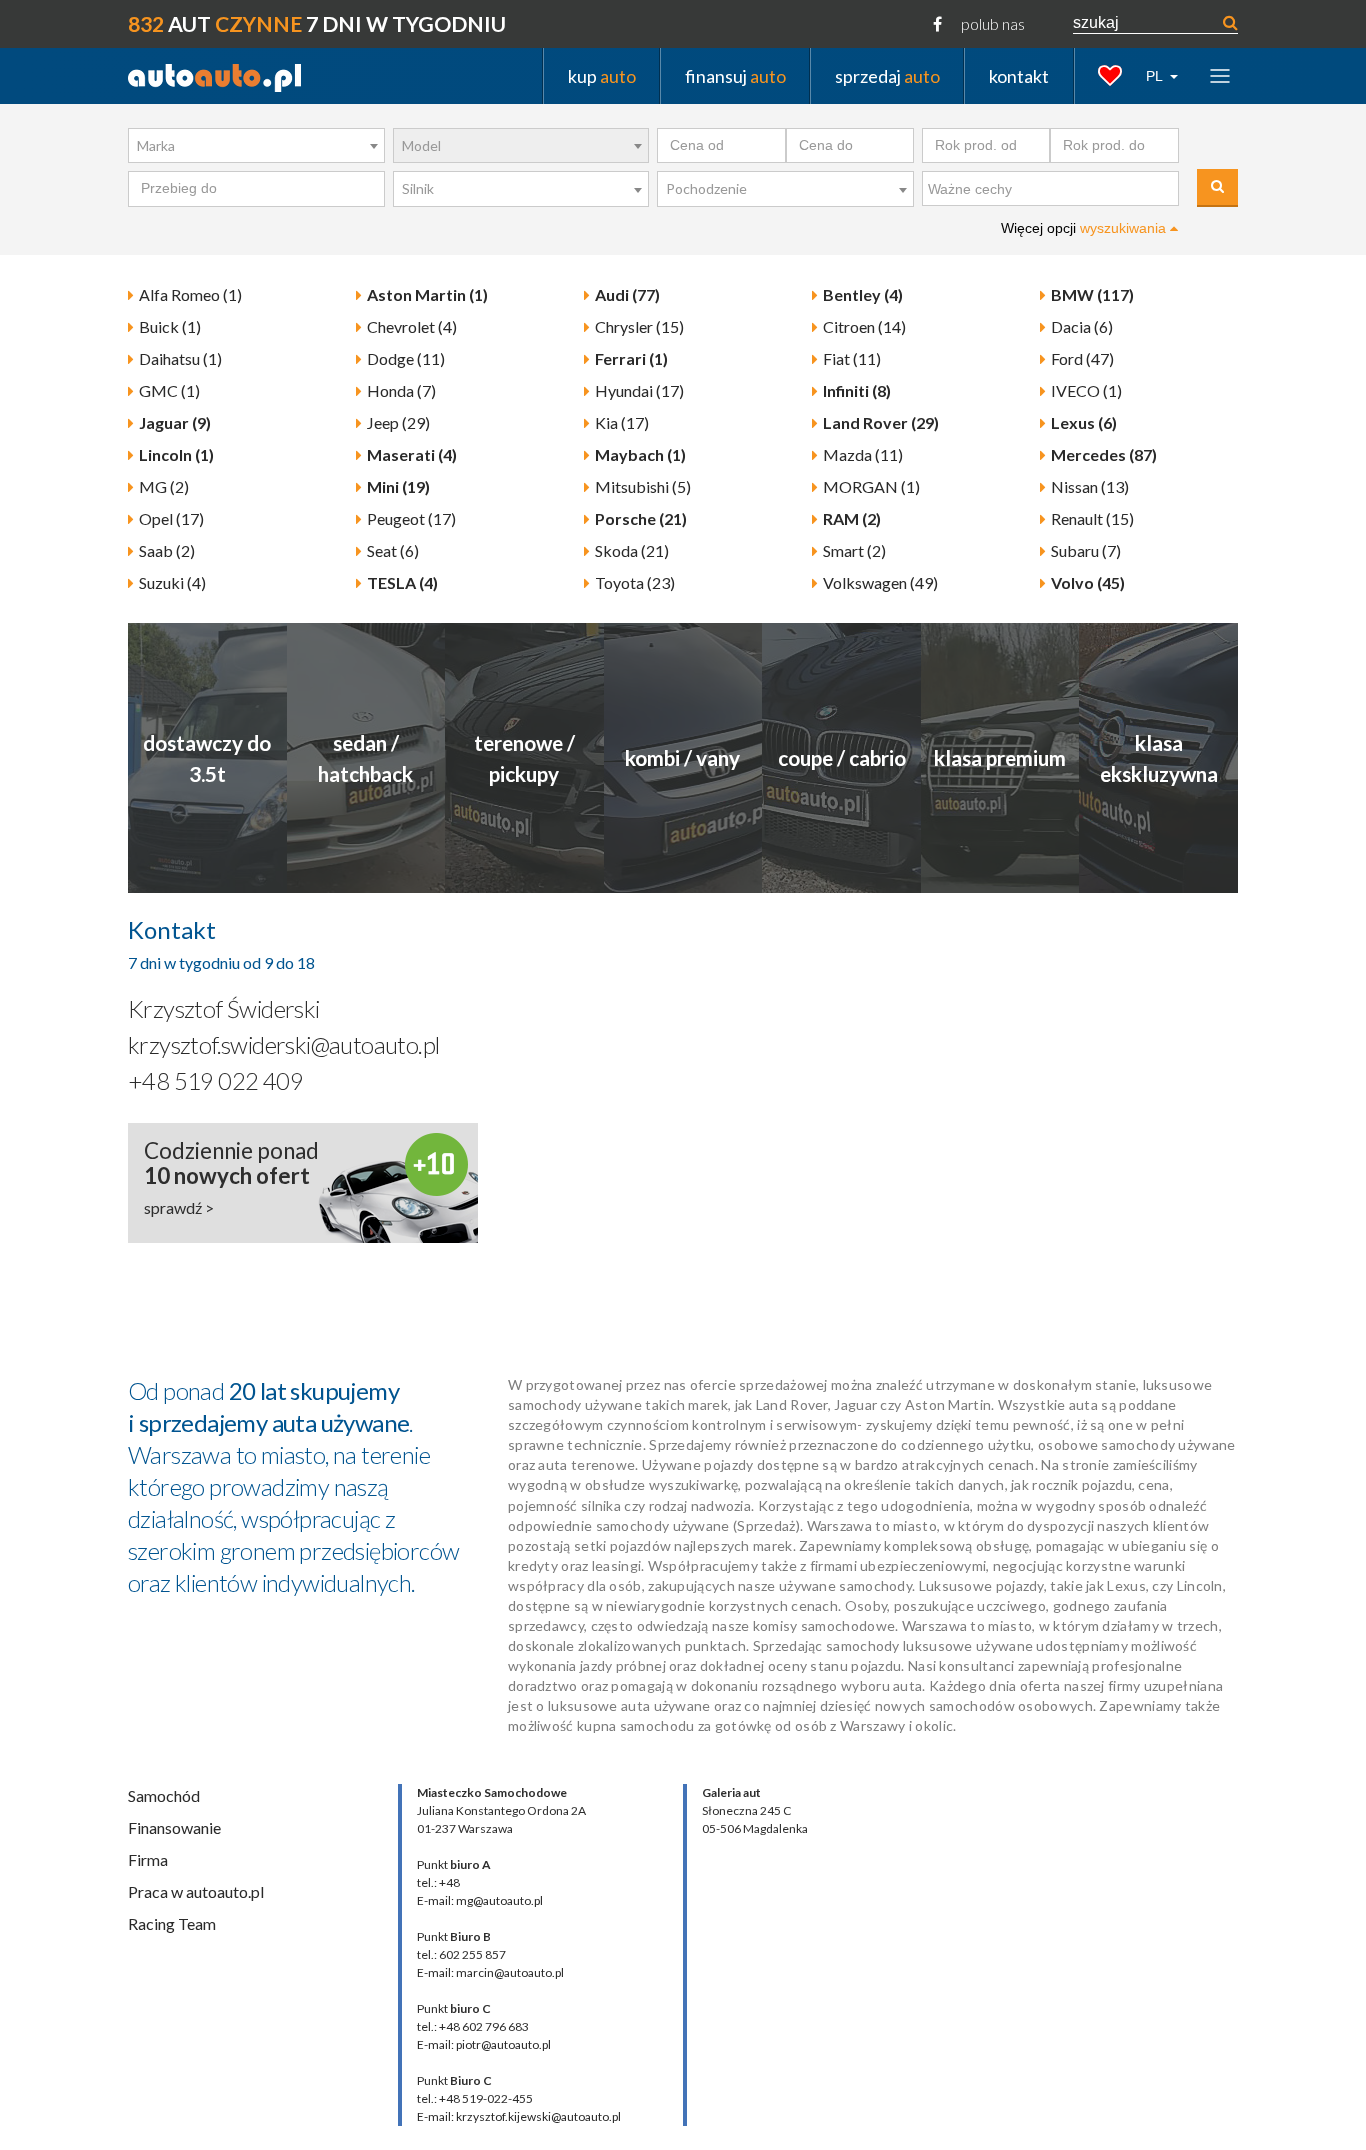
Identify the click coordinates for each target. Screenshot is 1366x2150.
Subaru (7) (1086, 550)
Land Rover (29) (881, 422)
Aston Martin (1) (427, 294)
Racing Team (172, 1923)
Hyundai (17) (639, 390)
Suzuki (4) (172, 582)
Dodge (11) (406, 358)
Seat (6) (393, 550)
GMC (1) (169, 390)
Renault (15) (1092, 518)
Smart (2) (854, 550)
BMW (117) (1092, 294)
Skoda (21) (632, 550)
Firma (148, 1859)
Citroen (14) (864, 326)
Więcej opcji (1085, 228)
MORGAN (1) (871, 486)
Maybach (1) (640, 454)
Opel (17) (171, 518)
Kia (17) (622, 422)
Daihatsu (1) (180, 358)
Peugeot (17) (411, 518)
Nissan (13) (1090, 486)
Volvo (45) (1088, 582)
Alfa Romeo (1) (190, 294)
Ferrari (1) (631, 358)
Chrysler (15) (639, 326)
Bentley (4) (863, 294)
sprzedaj (887, 75)
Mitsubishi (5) (643, 486)
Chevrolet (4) (412, 326)
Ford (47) (1082, 358)
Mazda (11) (863, 454)
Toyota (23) (635, 582)
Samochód (164, 1795)
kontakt (1019, 75)
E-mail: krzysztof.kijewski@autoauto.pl (519, 2116)
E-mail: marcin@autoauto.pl (490, 1972)
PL (1156, 76)
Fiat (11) (852, 358)
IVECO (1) (1086, 390)
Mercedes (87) (1104, 454)
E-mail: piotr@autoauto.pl (484, 2044)
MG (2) (164, 486)
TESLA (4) (402, 582)
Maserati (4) (412, 454)
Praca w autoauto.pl (196, 1891)
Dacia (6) (1082, 326)
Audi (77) (627, 294)
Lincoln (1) (176, 454)
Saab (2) (167, 550)
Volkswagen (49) (880, 582)
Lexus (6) (1084, 422)
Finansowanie (174, 1827)
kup (602, 75)
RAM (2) (852, 518)
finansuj (735, 75)
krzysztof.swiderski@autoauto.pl (283, 1044)
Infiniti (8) (857, 390)
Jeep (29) (398, 422)
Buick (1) (170, 326)
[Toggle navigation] (1220, 75)
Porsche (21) (641, 518)
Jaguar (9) (175, 422)
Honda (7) (401, 390)
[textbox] (1055, 190)
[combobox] (256, 146)
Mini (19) (398, 486)
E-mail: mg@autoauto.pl (480, 1900)
